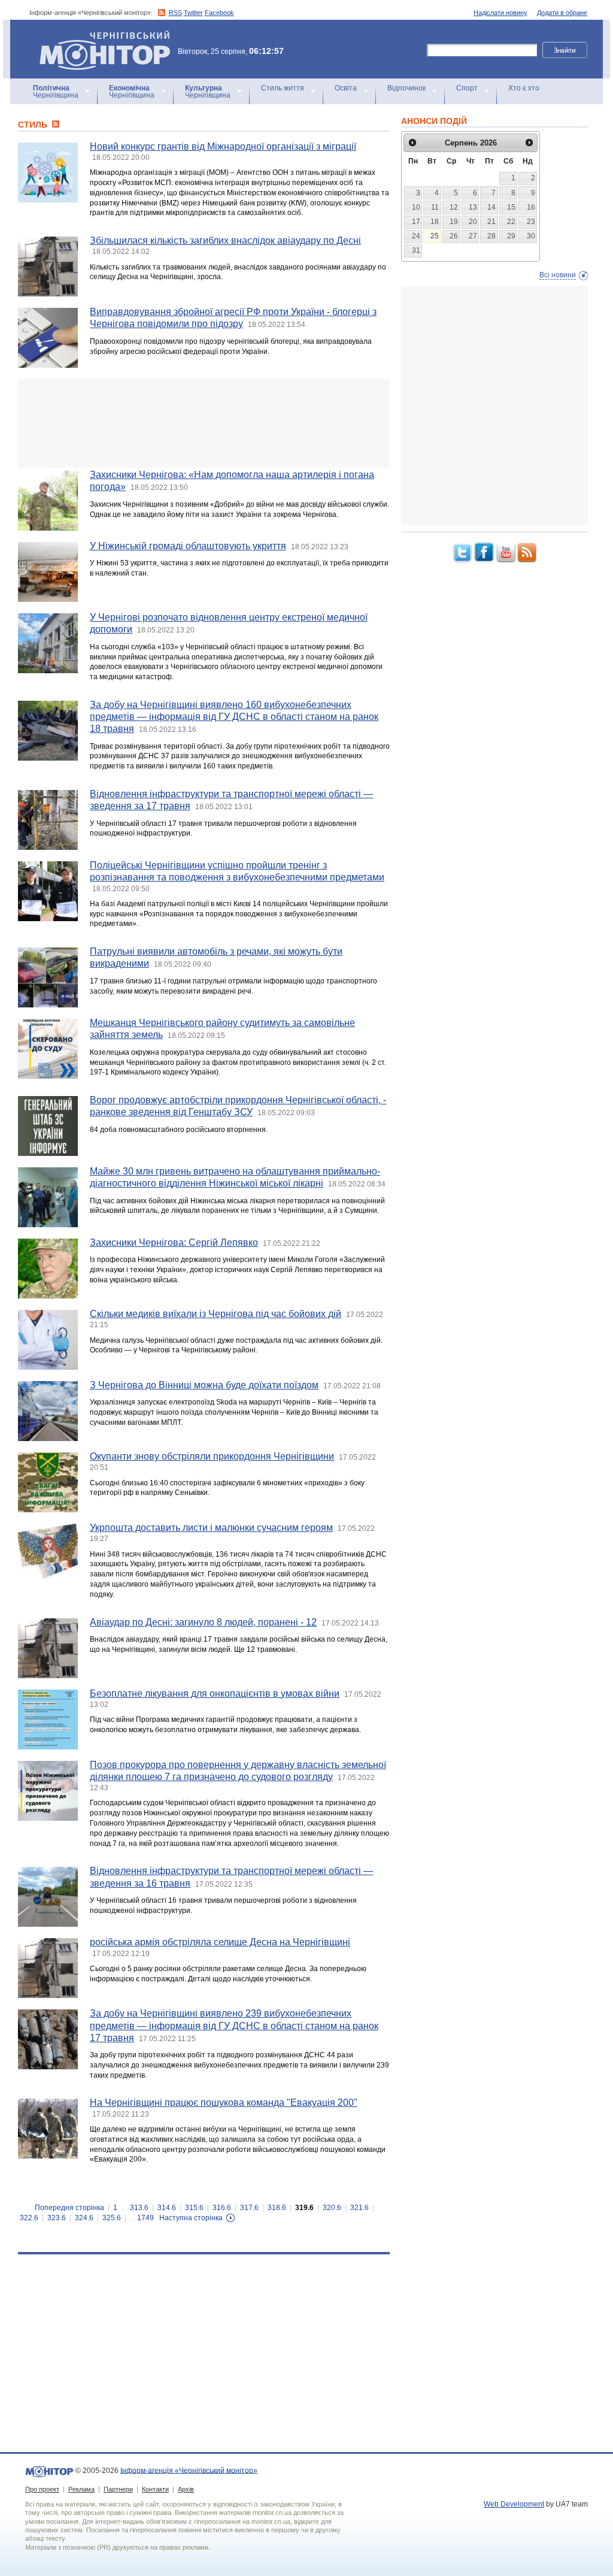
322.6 (29, 2218)
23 (531, 222)
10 (416, 207)
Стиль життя (283, 88)
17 (416, 222)
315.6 (194, 2208)
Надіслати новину (500, 13)
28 (491, 236)
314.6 (167, 2208)
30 (531, 236)
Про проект (42, 2489)
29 (511, 236)
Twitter (193, 13)
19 (454, 222)
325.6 (112, 2218)
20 (473, 222)
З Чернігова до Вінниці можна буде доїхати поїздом (204, 1385)
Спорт (467, 88)
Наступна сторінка (191, 2218)
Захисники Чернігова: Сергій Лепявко (174, 1242)
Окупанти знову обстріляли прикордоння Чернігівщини (212, 1456)
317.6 (249, 2208)
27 (473, 236)
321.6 (359, 2208)
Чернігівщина (56, 92)
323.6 (57, 2218)
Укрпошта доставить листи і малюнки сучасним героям (211, 1528)
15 (511, 207)
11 (435, 207)
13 (473, 207)
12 (454, 207)
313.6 (139, 2208)
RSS (175, 13)
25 (435, 236)
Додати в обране (562, 13)
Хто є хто (524, 88)
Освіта (346, 88)
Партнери (118, 2489)
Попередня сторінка (69, 2208)
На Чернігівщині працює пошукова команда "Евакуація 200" (224, 2103)
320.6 (332, 2208)
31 (416, 250)
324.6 (84, 2218)
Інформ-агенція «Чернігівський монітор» (99, 36)
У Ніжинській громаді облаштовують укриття (188, 546)
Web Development (514, 2504)
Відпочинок (406, 88)
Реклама (81, 2489)
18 (435, 222)
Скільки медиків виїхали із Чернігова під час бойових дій (216, 1314)
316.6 (222, 2208)
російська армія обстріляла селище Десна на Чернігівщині (220, 1942)
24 (416, 236)
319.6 (304, 2208)
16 (531, 207)
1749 (145, 2218)
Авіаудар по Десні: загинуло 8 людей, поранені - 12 (203, 1622)
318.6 (277, 2208)
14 (491, 207)
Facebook (219, 13)
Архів (186, 2489)
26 (454, 236)
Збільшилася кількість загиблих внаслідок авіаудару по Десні (225, 240)
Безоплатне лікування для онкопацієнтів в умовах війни (215, 1693)
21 (491, 222)
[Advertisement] (204, 423)
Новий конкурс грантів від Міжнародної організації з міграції (223, 146)
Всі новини (558, 275)
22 (511, 222)
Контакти (155, 2489)
